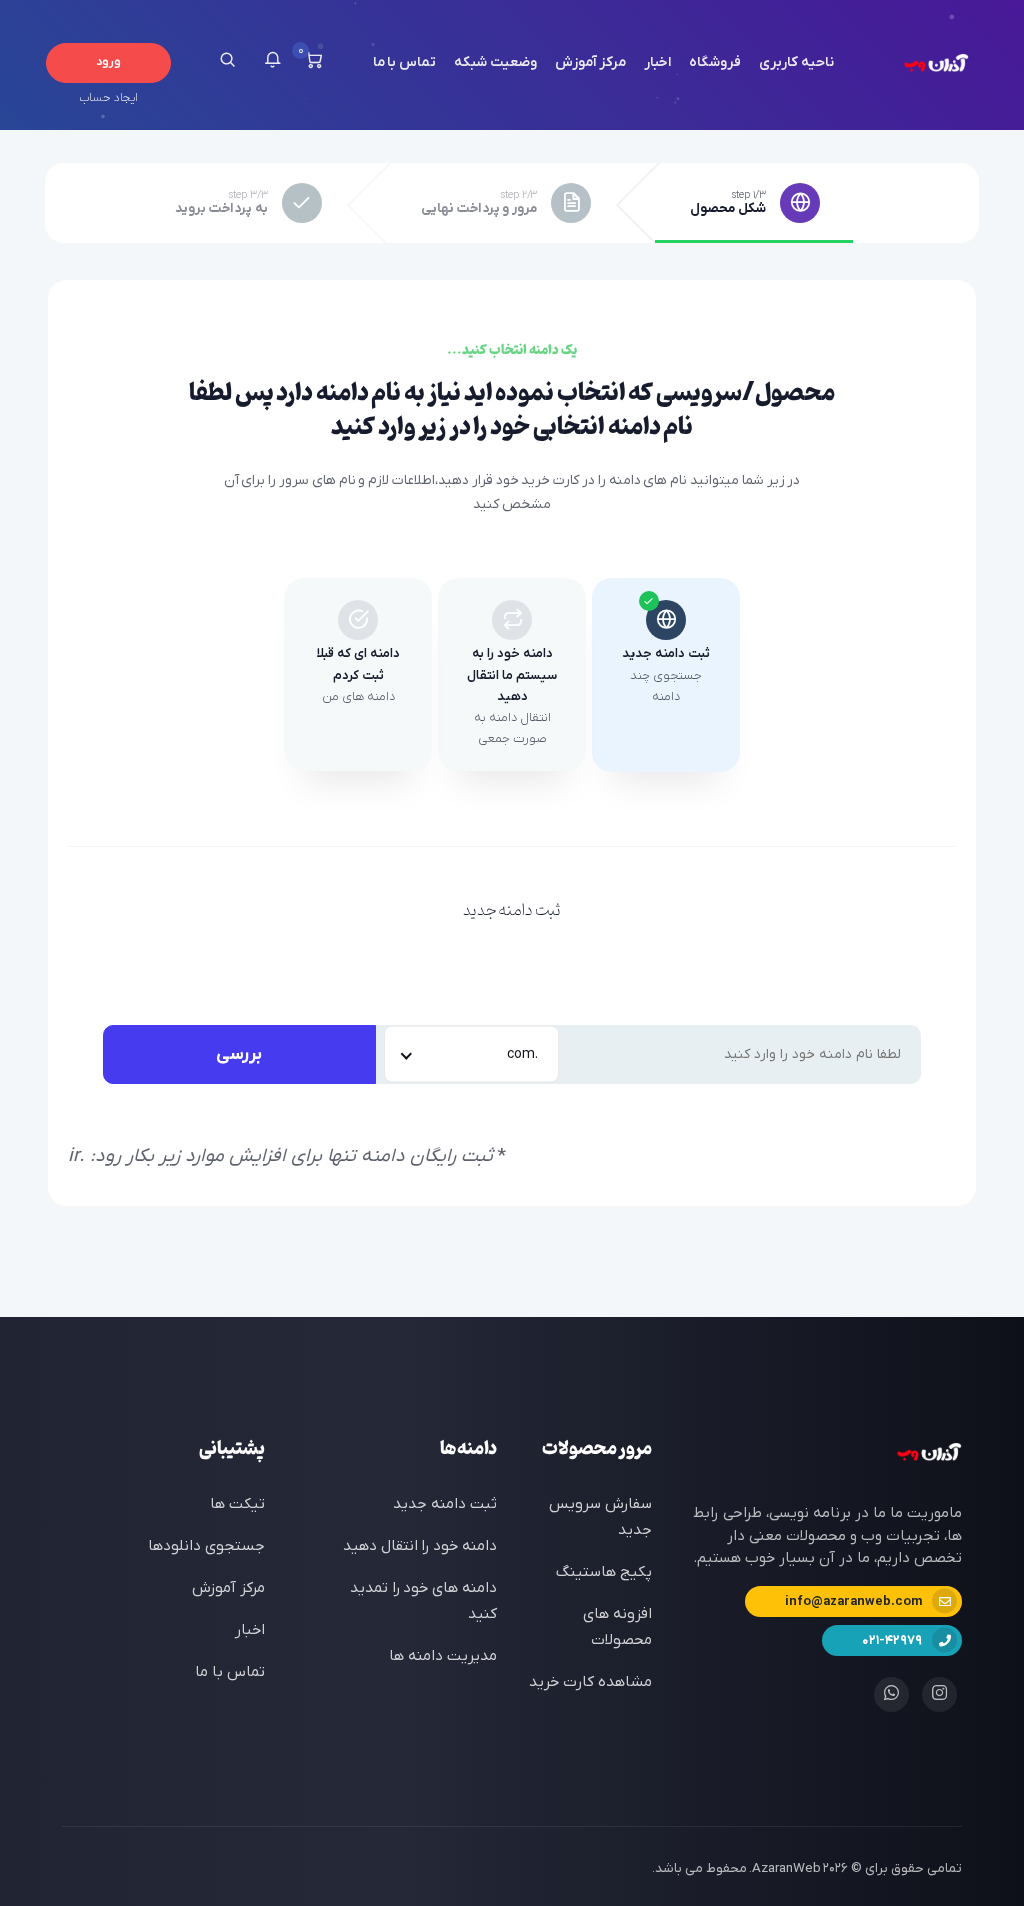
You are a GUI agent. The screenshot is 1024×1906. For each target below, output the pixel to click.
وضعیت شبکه (495, 62)
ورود (108, 62)
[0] (313, 63)
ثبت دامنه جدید (445, 1504)
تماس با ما (404, 62)
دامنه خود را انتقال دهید (420, 1546)
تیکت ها (237, 1504)
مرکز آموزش (591, 62)
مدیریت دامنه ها (443, 1656)
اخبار (657, 62)
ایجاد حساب (108, 98)
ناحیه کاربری (796, 62)
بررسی (239, 1054)
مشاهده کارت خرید (590, 1682)
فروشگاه (715, 62)
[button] (272, 63)
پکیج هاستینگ (604, 1572)
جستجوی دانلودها (206, 1546)
